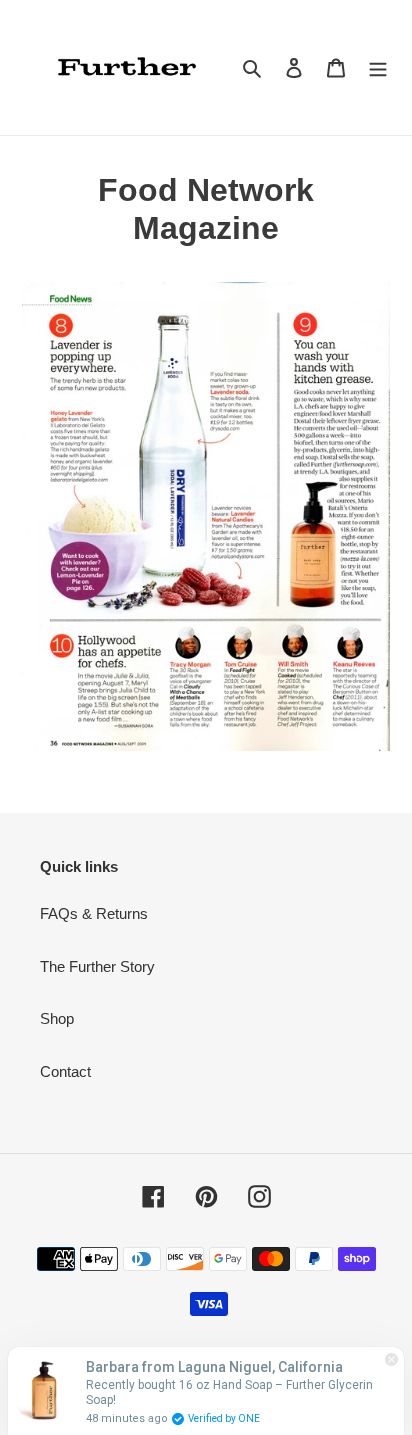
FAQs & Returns (94, 913)
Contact (65, 1071)
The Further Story (97, 966)
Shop (57, 1018)
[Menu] (378, 67)
